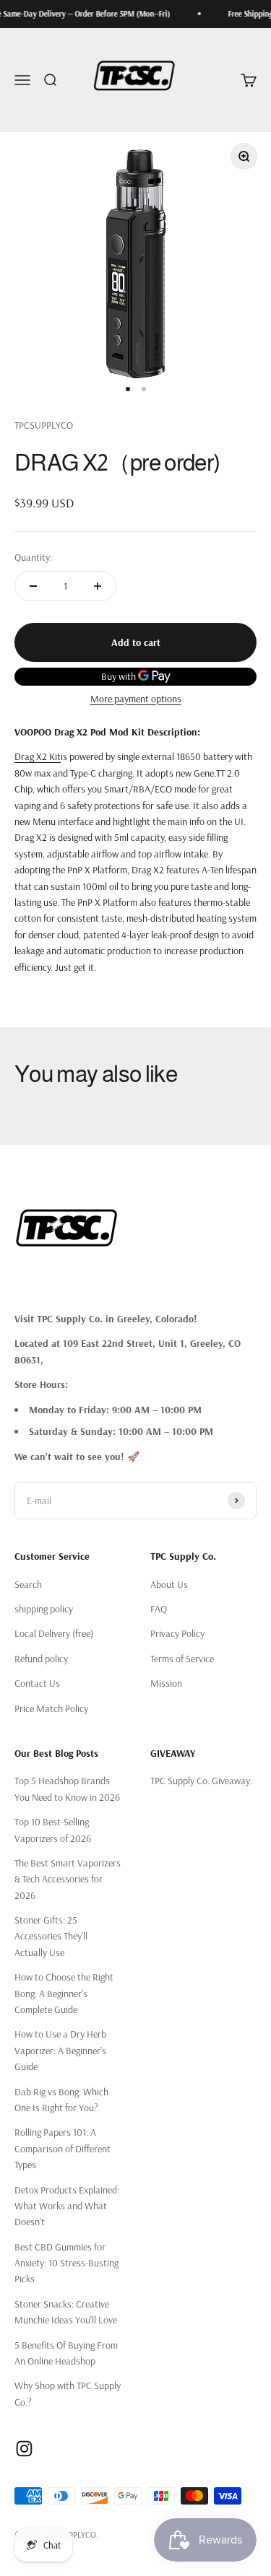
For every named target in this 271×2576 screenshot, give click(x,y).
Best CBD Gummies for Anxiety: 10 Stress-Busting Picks (66, 2263)
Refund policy (41, 1659)
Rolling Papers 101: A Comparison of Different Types (63, 2148)
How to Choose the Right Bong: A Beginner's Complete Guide (64, 1993)
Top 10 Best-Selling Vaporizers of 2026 (53, 1830)
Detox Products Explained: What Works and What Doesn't (67, 2206)
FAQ (159, 1609)
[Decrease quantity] (33, 586)
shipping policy (44, 1609)
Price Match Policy (51, 1708)
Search (28, 1584)
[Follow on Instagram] (24, 2449)
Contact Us (37, 1683)
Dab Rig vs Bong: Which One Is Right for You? (61, 2100)
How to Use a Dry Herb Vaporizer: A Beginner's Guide (60, 2050)
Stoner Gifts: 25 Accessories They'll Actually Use (51, 1936)
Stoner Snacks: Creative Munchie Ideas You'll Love (66, 2312)
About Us (169, 1584)
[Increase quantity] (98, 586)
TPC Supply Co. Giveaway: (201, 1781)
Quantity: (33, 557)
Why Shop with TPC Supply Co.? (68, 2393)
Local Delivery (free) (54, 1633)
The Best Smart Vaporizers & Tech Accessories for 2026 (68, 1879)
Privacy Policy (177, 1633)
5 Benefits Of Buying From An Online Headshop (66, 2353)
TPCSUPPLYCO (44, 425)
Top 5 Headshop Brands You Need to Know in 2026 (67, 1789)
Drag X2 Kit (38, 756)
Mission (166, 1683)
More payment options (136, 699)
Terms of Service (182, 1659)
